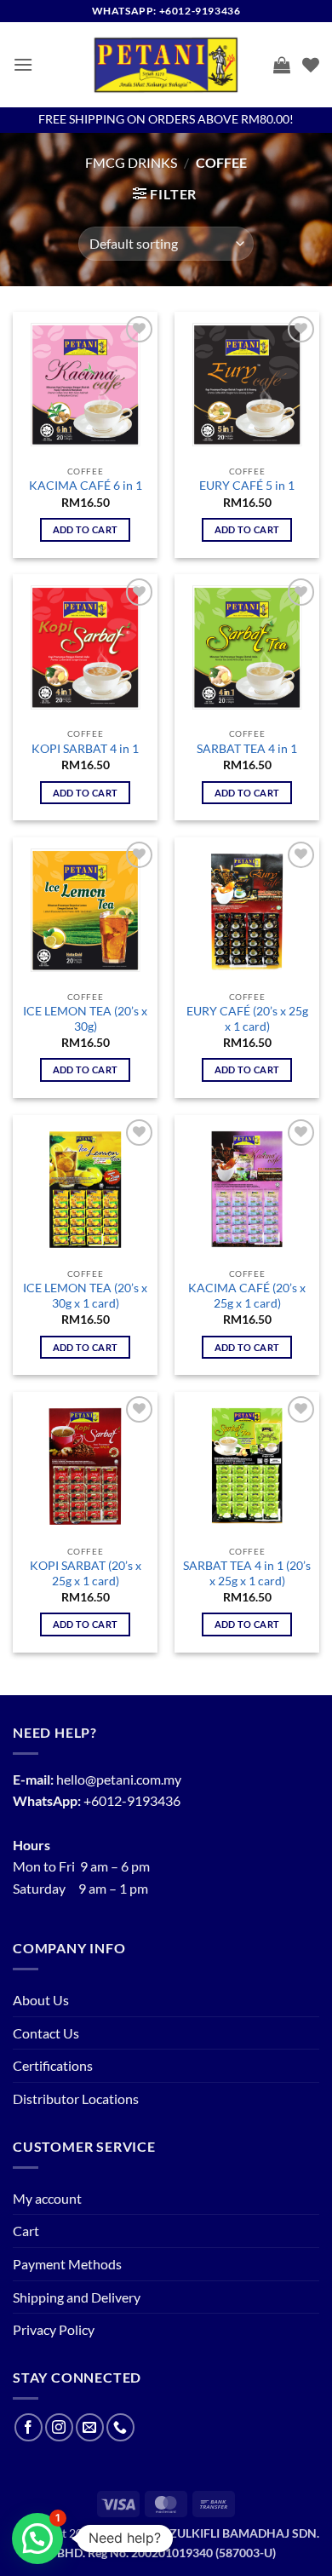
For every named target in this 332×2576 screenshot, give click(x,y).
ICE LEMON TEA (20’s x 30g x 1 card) (85, 1296)
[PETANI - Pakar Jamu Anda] (166, 65)
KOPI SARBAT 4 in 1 (85, 749)
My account (47, 2198)
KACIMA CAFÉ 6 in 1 (86, 486)
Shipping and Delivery (77, 2297)
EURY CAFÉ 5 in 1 (247, 486)
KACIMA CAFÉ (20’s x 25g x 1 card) (247, 1296)
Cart (26, 2231)
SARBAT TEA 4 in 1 (247, 749)
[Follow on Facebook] (29, 2427)
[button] (23, 64)
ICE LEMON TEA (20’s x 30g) (85, 1019)
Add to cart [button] (86, 529)
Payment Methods (67, 2264)
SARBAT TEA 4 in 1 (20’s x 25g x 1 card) (247, 1573)
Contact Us (46, 2033)
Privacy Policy (54, 2329)
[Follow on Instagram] (59, 2427)
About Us (41, 2000)
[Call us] (120, 2427)
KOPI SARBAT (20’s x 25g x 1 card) (86, 1573)
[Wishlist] (311, 65)
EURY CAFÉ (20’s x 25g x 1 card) (247, 1019)
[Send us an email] (90, 2427)
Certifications (53, 2065)
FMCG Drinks (131, 162)
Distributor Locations (76, 2099)
